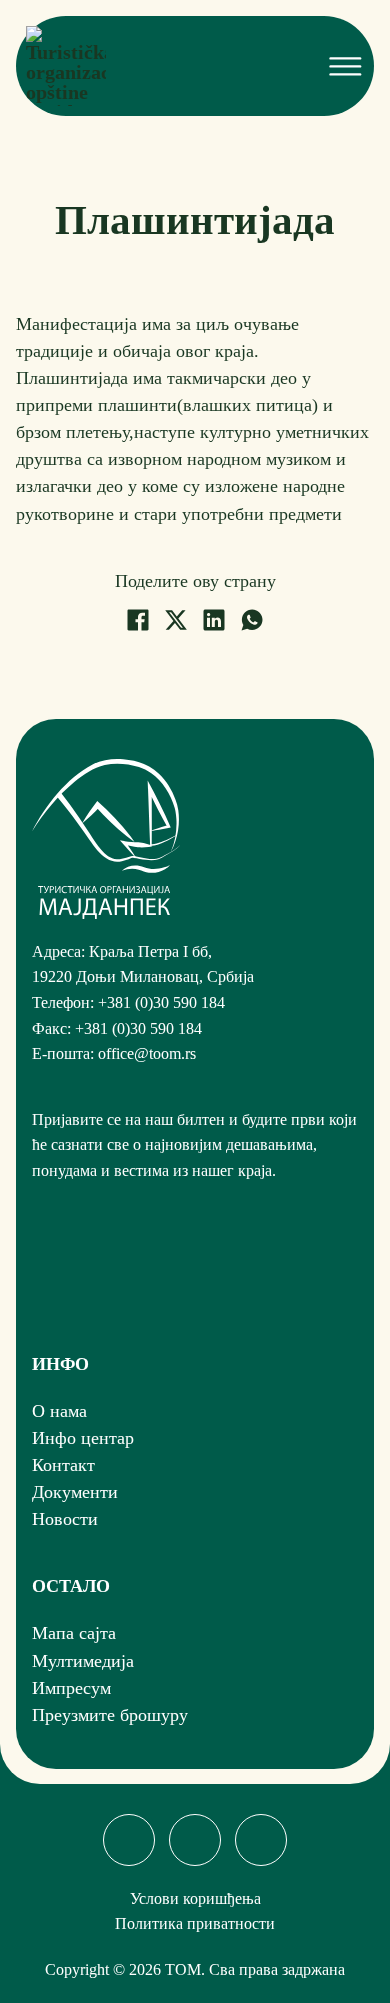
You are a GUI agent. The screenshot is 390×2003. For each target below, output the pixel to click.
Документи (75, 1492)
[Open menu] (342, 66)
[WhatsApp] (252, 620)
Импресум (71, 1688)
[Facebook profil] (129, 1840)
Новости (65, 1519)
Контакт (63, 1465)
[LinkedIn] (214, 620)
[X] (176, 620)
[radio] (41, 1275)
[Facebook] (138, 620)
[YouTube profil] (261, 1840)
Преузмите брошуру (110, 1715)
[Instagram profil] (195, 1840)
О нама (59, 1411)
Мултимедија (83, 1661)
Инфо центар (83, 1438)
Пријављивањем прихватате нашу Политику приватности (179, 1275)
